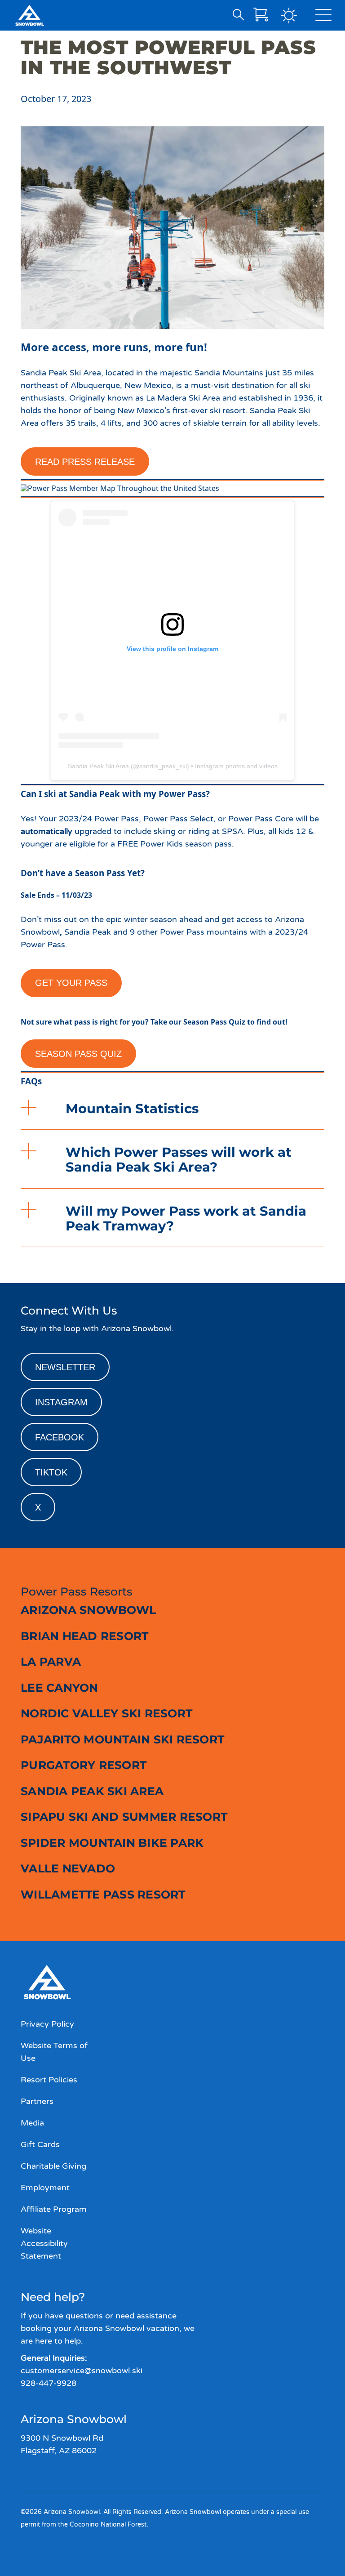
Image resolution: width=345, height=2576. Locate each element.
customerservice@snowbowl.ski (82, 2371)
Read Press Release (85, 462)
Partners (37, 2101)
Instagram (61, 1402)
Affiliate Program (54, 2209)
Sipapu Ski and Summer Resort (124, 1817)
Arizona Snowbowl (88, 1610)
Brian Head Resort (84, 1636)
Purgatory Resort (84, 1765)
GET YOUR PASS (71, 983)
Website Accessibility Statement (44, 2243)
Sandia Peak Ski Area (98, 766)
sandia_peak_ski (163, 766)
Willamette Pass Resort (103, 1894)
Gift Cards (40, 2144)
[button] (172, 1108)
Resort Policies (49, 2080)
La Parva (51, 1662)
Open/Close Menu (323, 17)
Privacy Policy (47, 2024)
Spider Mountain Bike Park (112, 1843)
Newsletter (65, 1367)
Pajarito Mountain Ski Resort (122, 1739)
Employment (45, 2188)
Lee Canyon (60, 1688)
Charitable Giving (53, 2166)
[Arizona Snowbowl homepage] (30, 15)
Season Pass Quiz (78, 1054)
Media (32, 2123)
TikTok (51, 1472)
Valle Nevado (68, 1868)
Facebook (60, 1437)
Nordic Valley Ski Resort (106, 1713)
